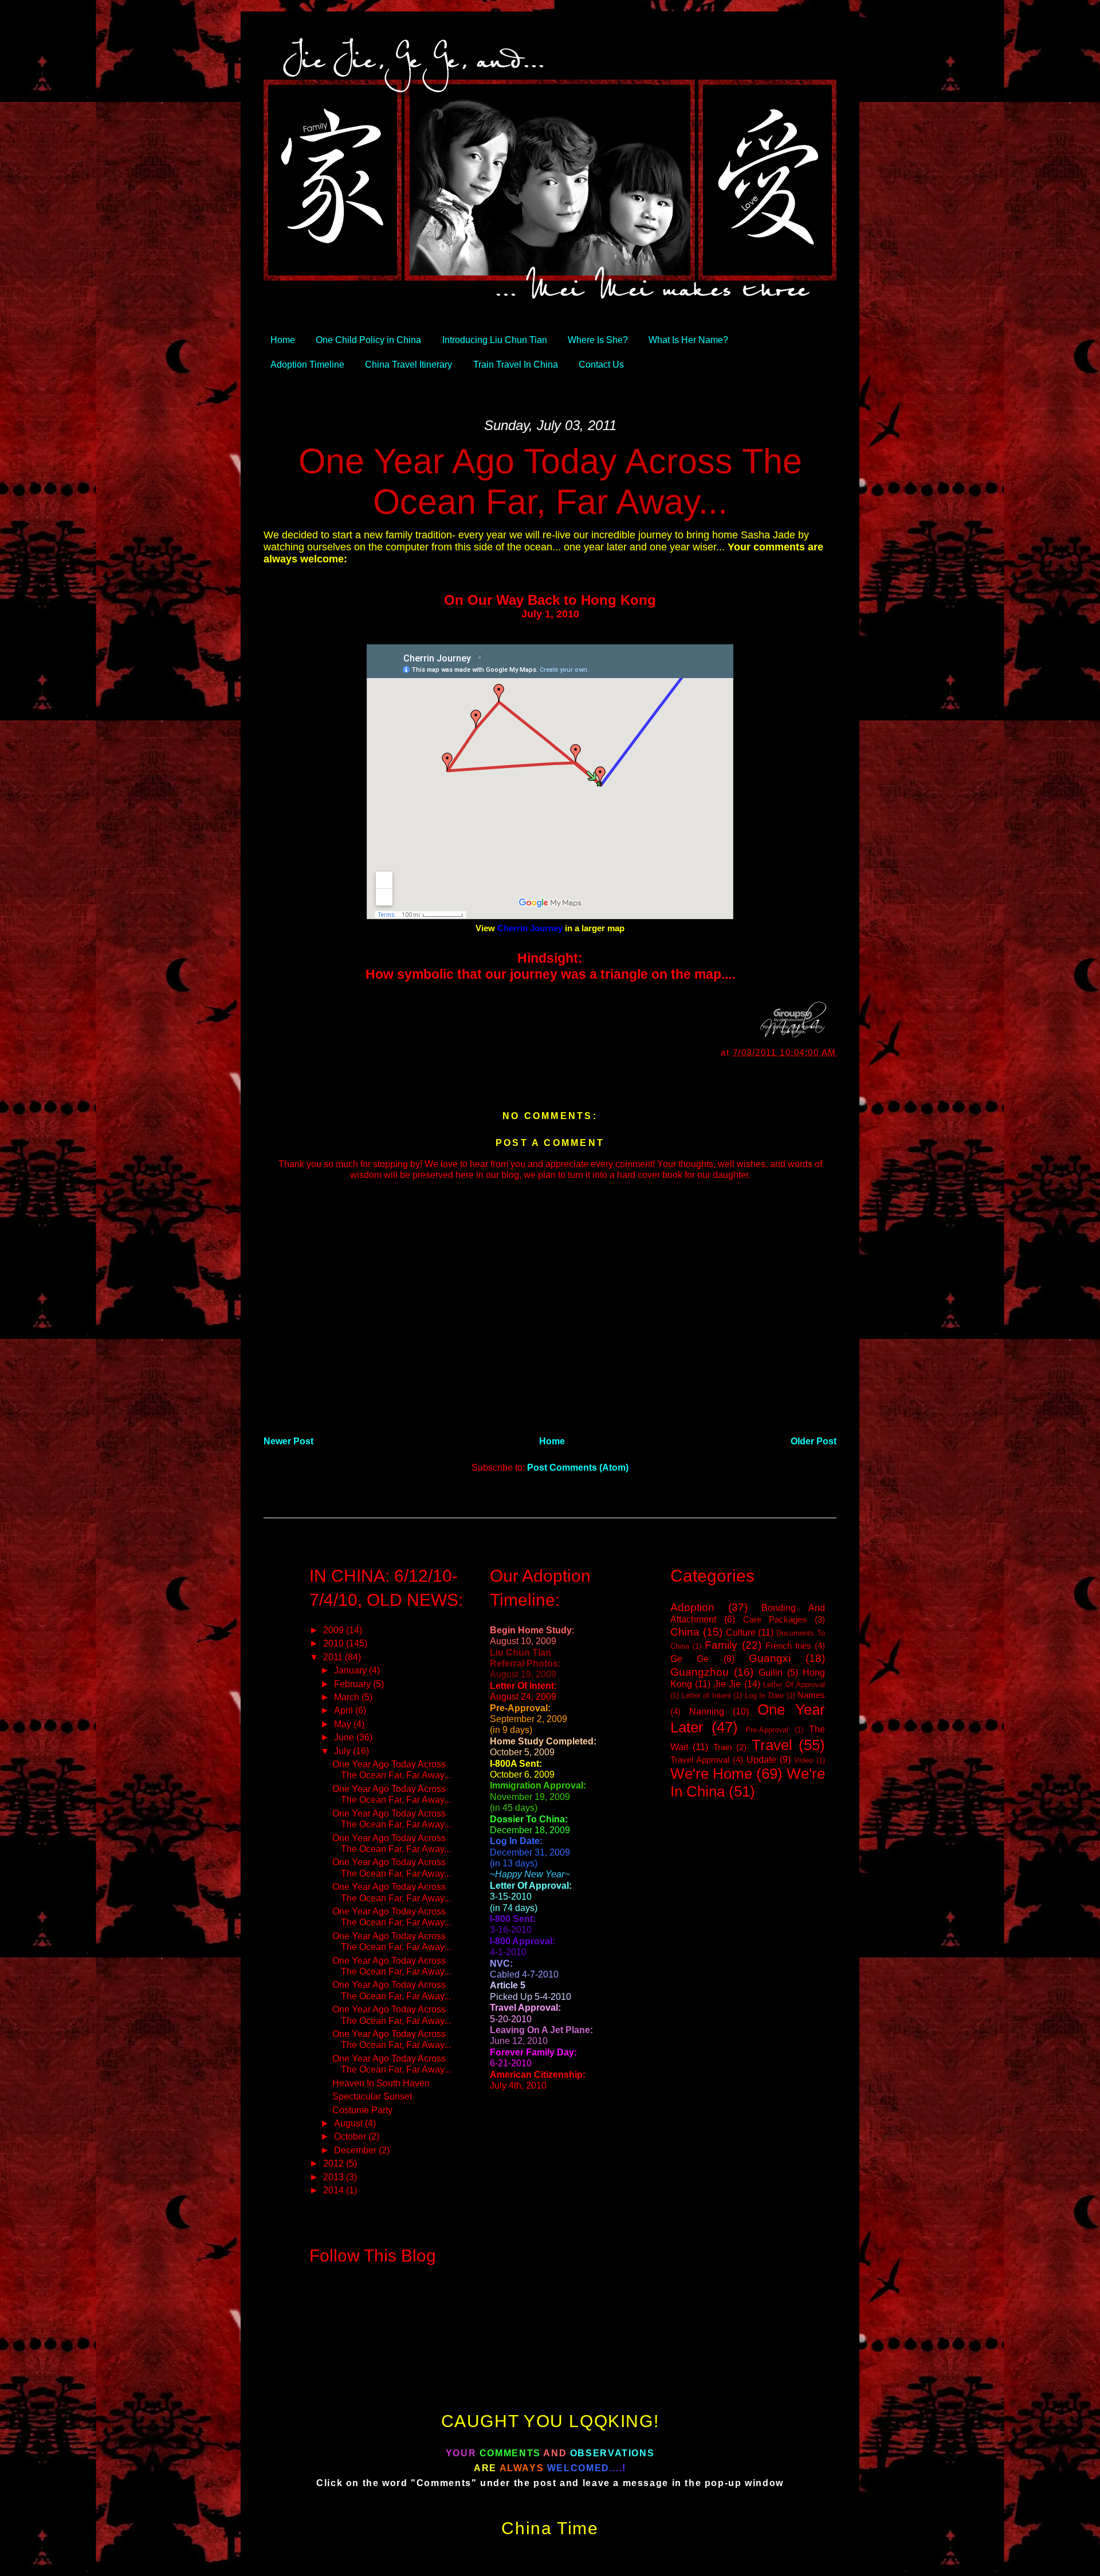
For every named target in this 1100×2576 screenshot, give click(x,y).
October (351, 2136)
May (344, 1724)
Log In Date (764, 1695)
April (345, 1710)
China (685, 1632)
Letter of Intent (706, 1695)
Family (721, 1645)
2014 (335, 2190)
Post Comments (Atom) (578, 1467)
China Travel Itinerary (408, 364)
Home (283, 340)
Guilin (771, 1672)
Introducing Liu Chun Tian (495, 340)
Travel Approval (700, 1760)
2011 (334, 1657)
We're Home (711, 1774)
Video (804, 1760)
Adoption (692, 1607)
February (353, 1684)
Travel (772, 1745)
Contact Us (601, 364)
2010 (335, 1643)
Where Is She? (598, 340)
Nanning (707, 1711)
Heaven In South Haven (381, 2083)
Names (811, 1695)
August (349, 2123)
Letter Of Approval (794, 1685)
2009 (335, 1630)
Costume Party (362, 2110)
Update (761, 1759)
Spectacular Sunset (372, 2096)
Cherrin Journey (530, 928)
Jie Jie (727, 1684)
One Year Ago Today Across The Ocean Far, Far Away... (550, 481)
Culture (741, 1632)
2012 (335, 2163)
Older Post (814, 1441)
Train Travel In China (516, 364)
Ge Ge (690, 1659)
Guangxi (770, 1658)
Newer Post (288, 1441)
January (351, 1670)
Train (722, 1747)
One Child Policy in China (368, 340)
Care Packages (775, 1620)
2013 (335, 2177)
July (343, 1751)
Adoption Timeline (307, 364)
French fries (788, 1646)
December (356, 2150)
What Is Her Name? (688, 340)
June (345, 1737)
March (348, 1697)
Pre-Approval (767, 1730)
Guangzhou (700, 1672)
